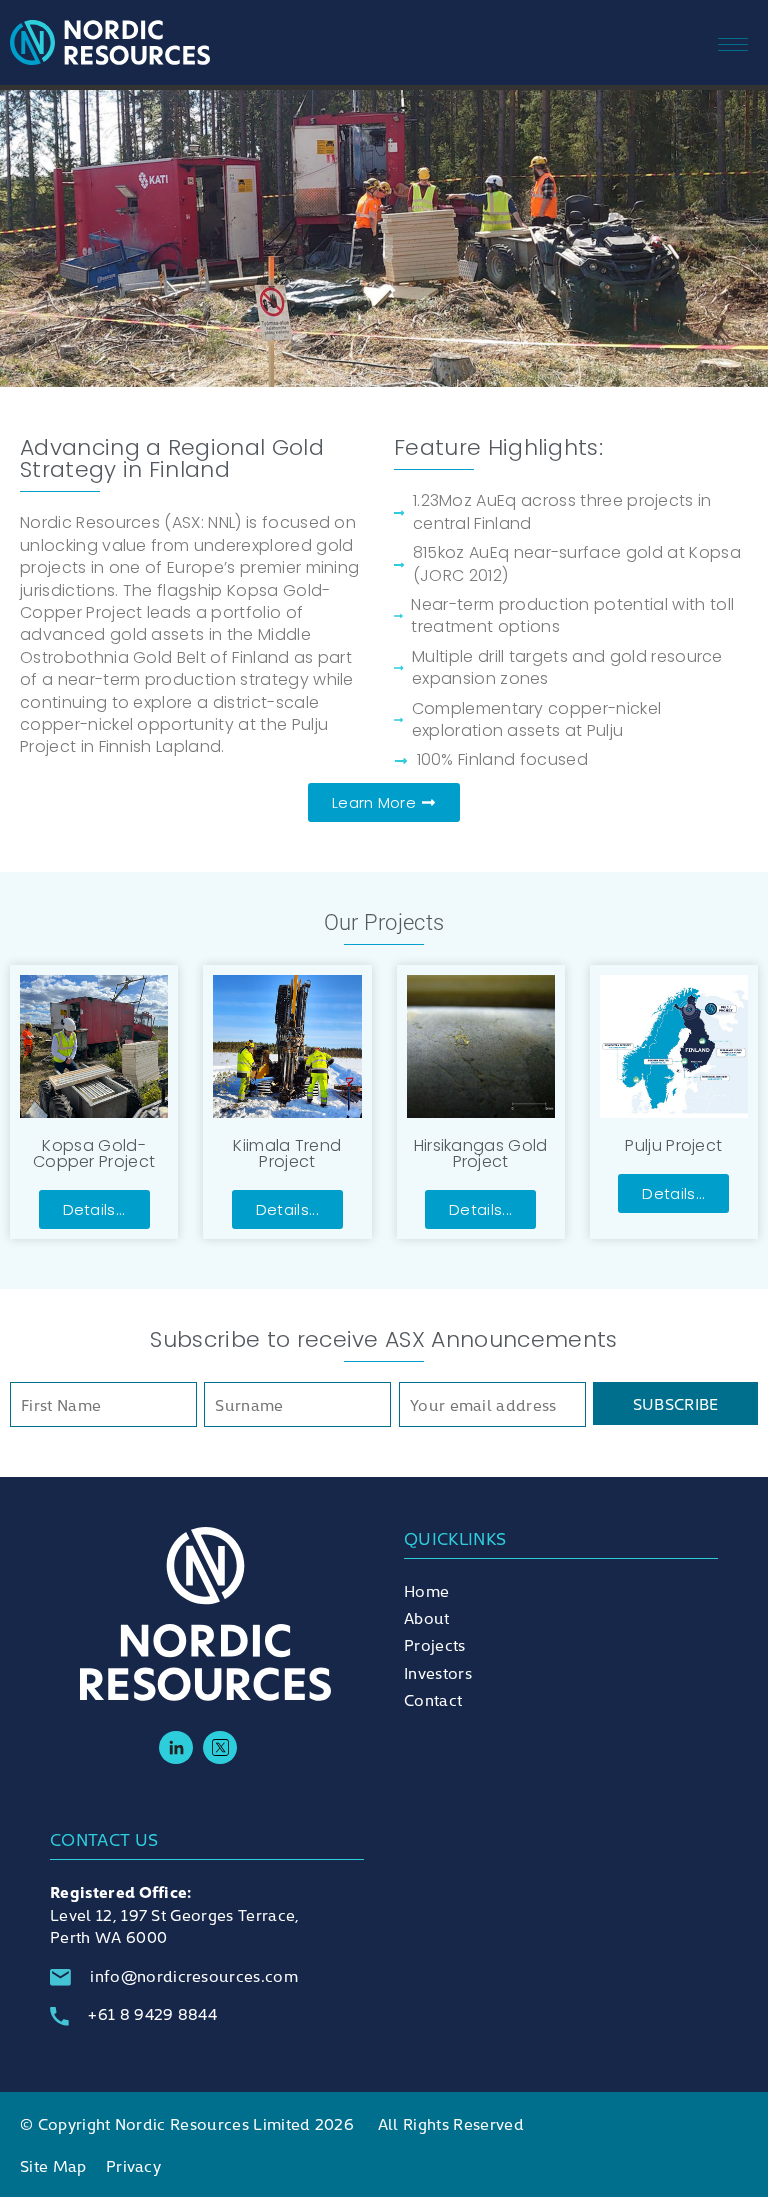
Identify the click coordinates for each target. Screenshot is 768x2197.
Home (426, 1590)
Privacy (133, 2165)
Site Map (53, 2165)
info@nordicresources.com (194, 1975)
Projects (435, 1644)
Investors (438, 1672)
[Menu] (753, 42)
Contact (433, 1699)
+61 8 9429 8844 (152, 2013)
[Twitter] (220, 1748)
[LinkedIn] (176, 1748)
